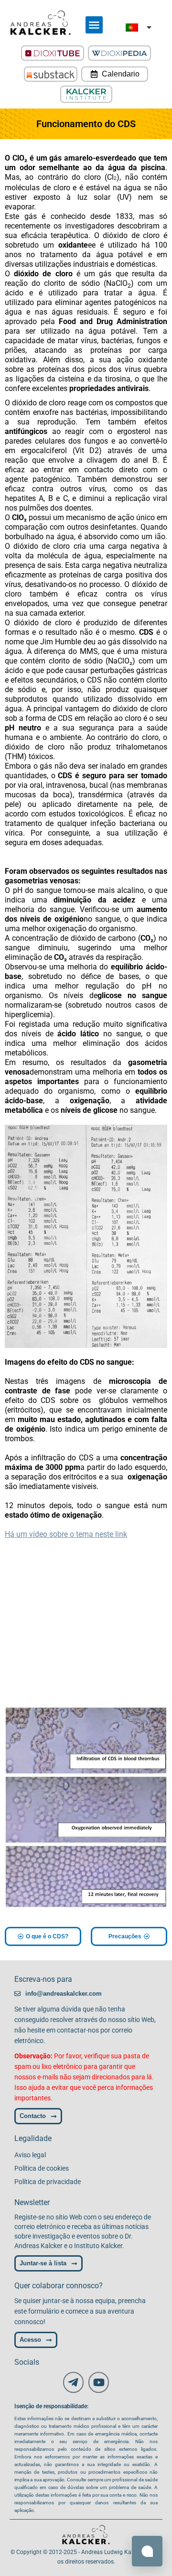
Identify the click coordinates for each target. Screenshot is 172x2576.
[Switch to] (139, 27)
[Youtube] (99, 2382)
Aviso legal (30, 2155)
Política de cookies (42, 2168)
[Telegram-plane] (73, 2382)
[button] (94, 25)
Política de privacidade (48, 2182)
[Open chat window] (147, 2551)
